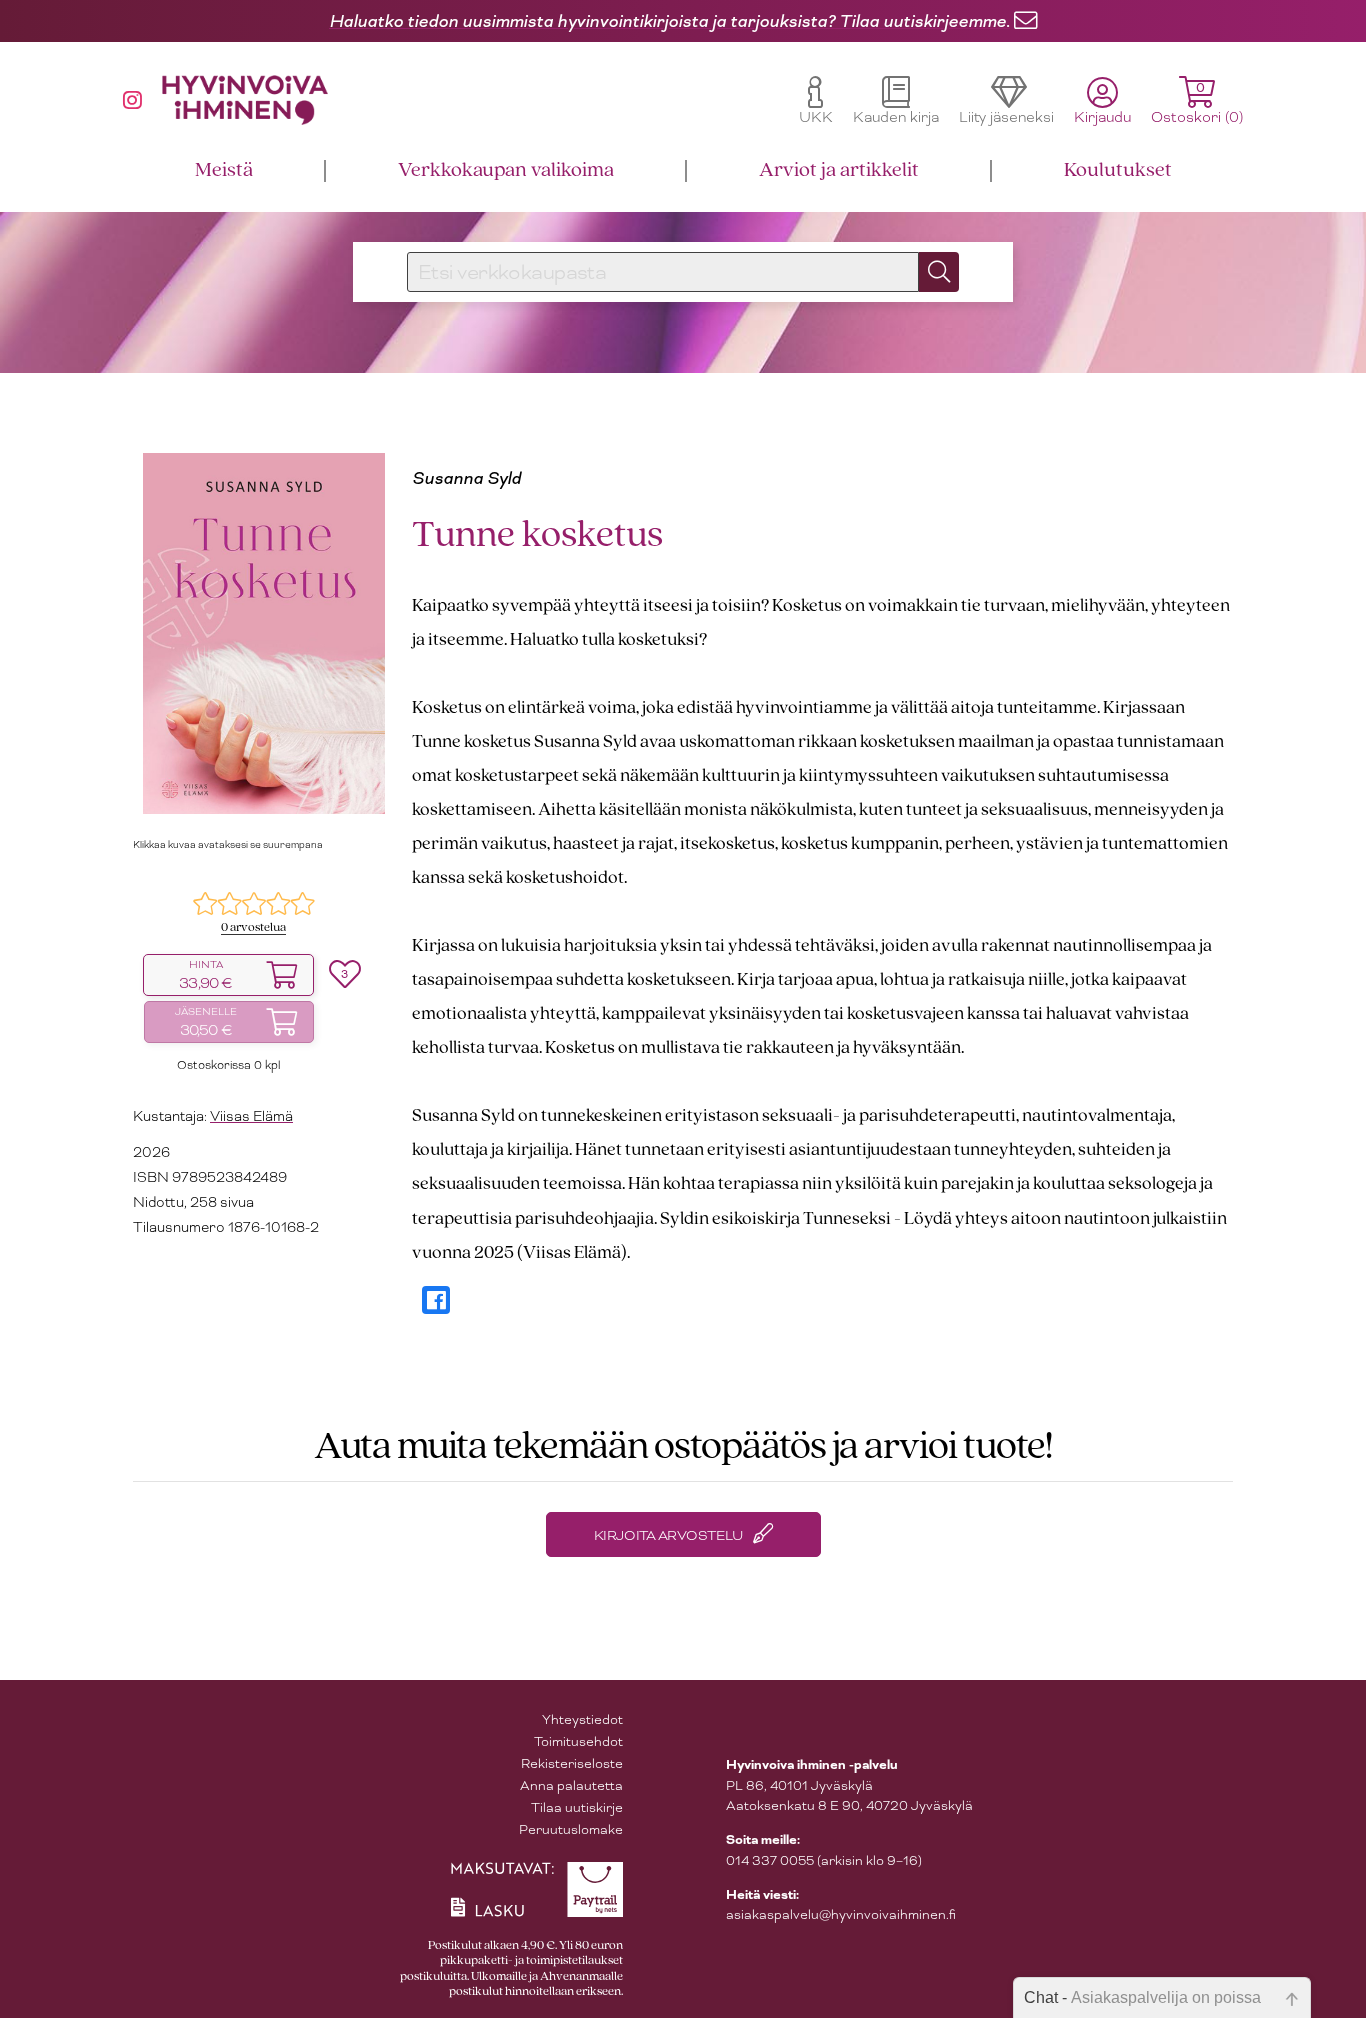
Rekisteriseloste (572, 1763)
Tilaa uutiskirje (577, 1807)
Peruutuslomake (571, 1829)
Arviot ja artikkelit (839, 170)
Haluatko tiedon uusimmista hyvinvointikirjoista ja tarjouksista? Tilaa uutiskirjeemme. (669, 21)
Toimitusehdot (578, 1741)
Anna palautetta (571, 1785)
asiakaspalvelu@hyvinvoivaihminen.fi (841, 1914)
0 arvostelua (253, 927)
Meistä (224, 170)
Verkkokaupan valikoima (506, 170)
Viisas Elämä (251, 1116)
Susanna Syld (466, 478)
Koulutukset (1118, 170)
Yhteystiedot (582, 1719)
